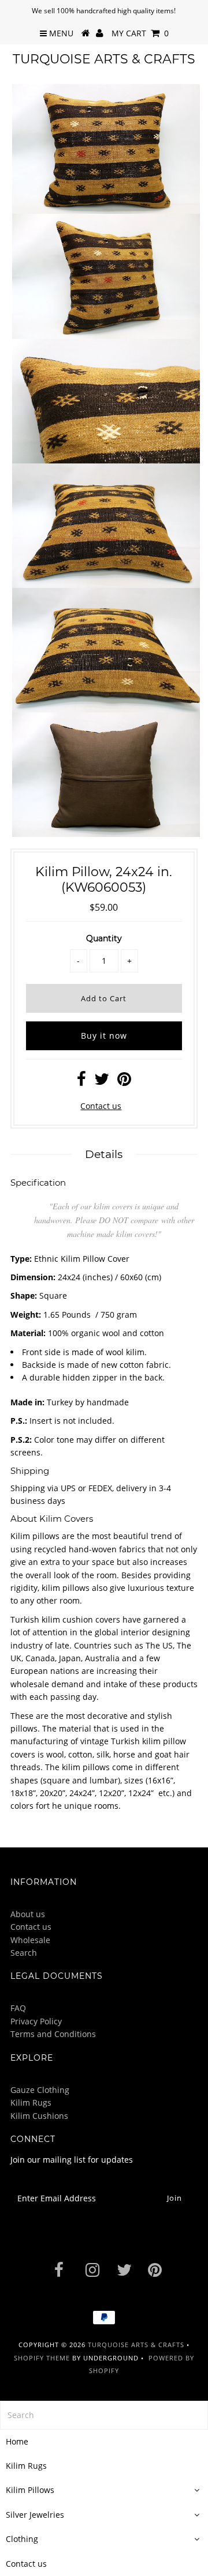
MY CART (140, 33)
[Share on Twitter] (102, 1082)
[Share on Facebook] (81, 1082)
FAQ (18, 2008)
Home (17, 2441)
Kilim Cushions (39, 2116)
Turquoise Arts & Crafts (104, 59)
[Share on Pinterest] (124, 1082)
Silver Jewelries (35, 2515)
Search (24, 1953)
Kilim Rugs (31, 2102)
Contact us (101, 1106)
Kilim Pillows (30, 2490)
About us (28, 1914)
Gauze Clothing (40, 2090)
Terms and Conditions (53, 2034)
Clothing (22, 2539)
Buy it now (104, 1036)
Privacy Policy (36, 2021)
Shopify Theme (42, 2358)
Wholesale (30, 1940)
